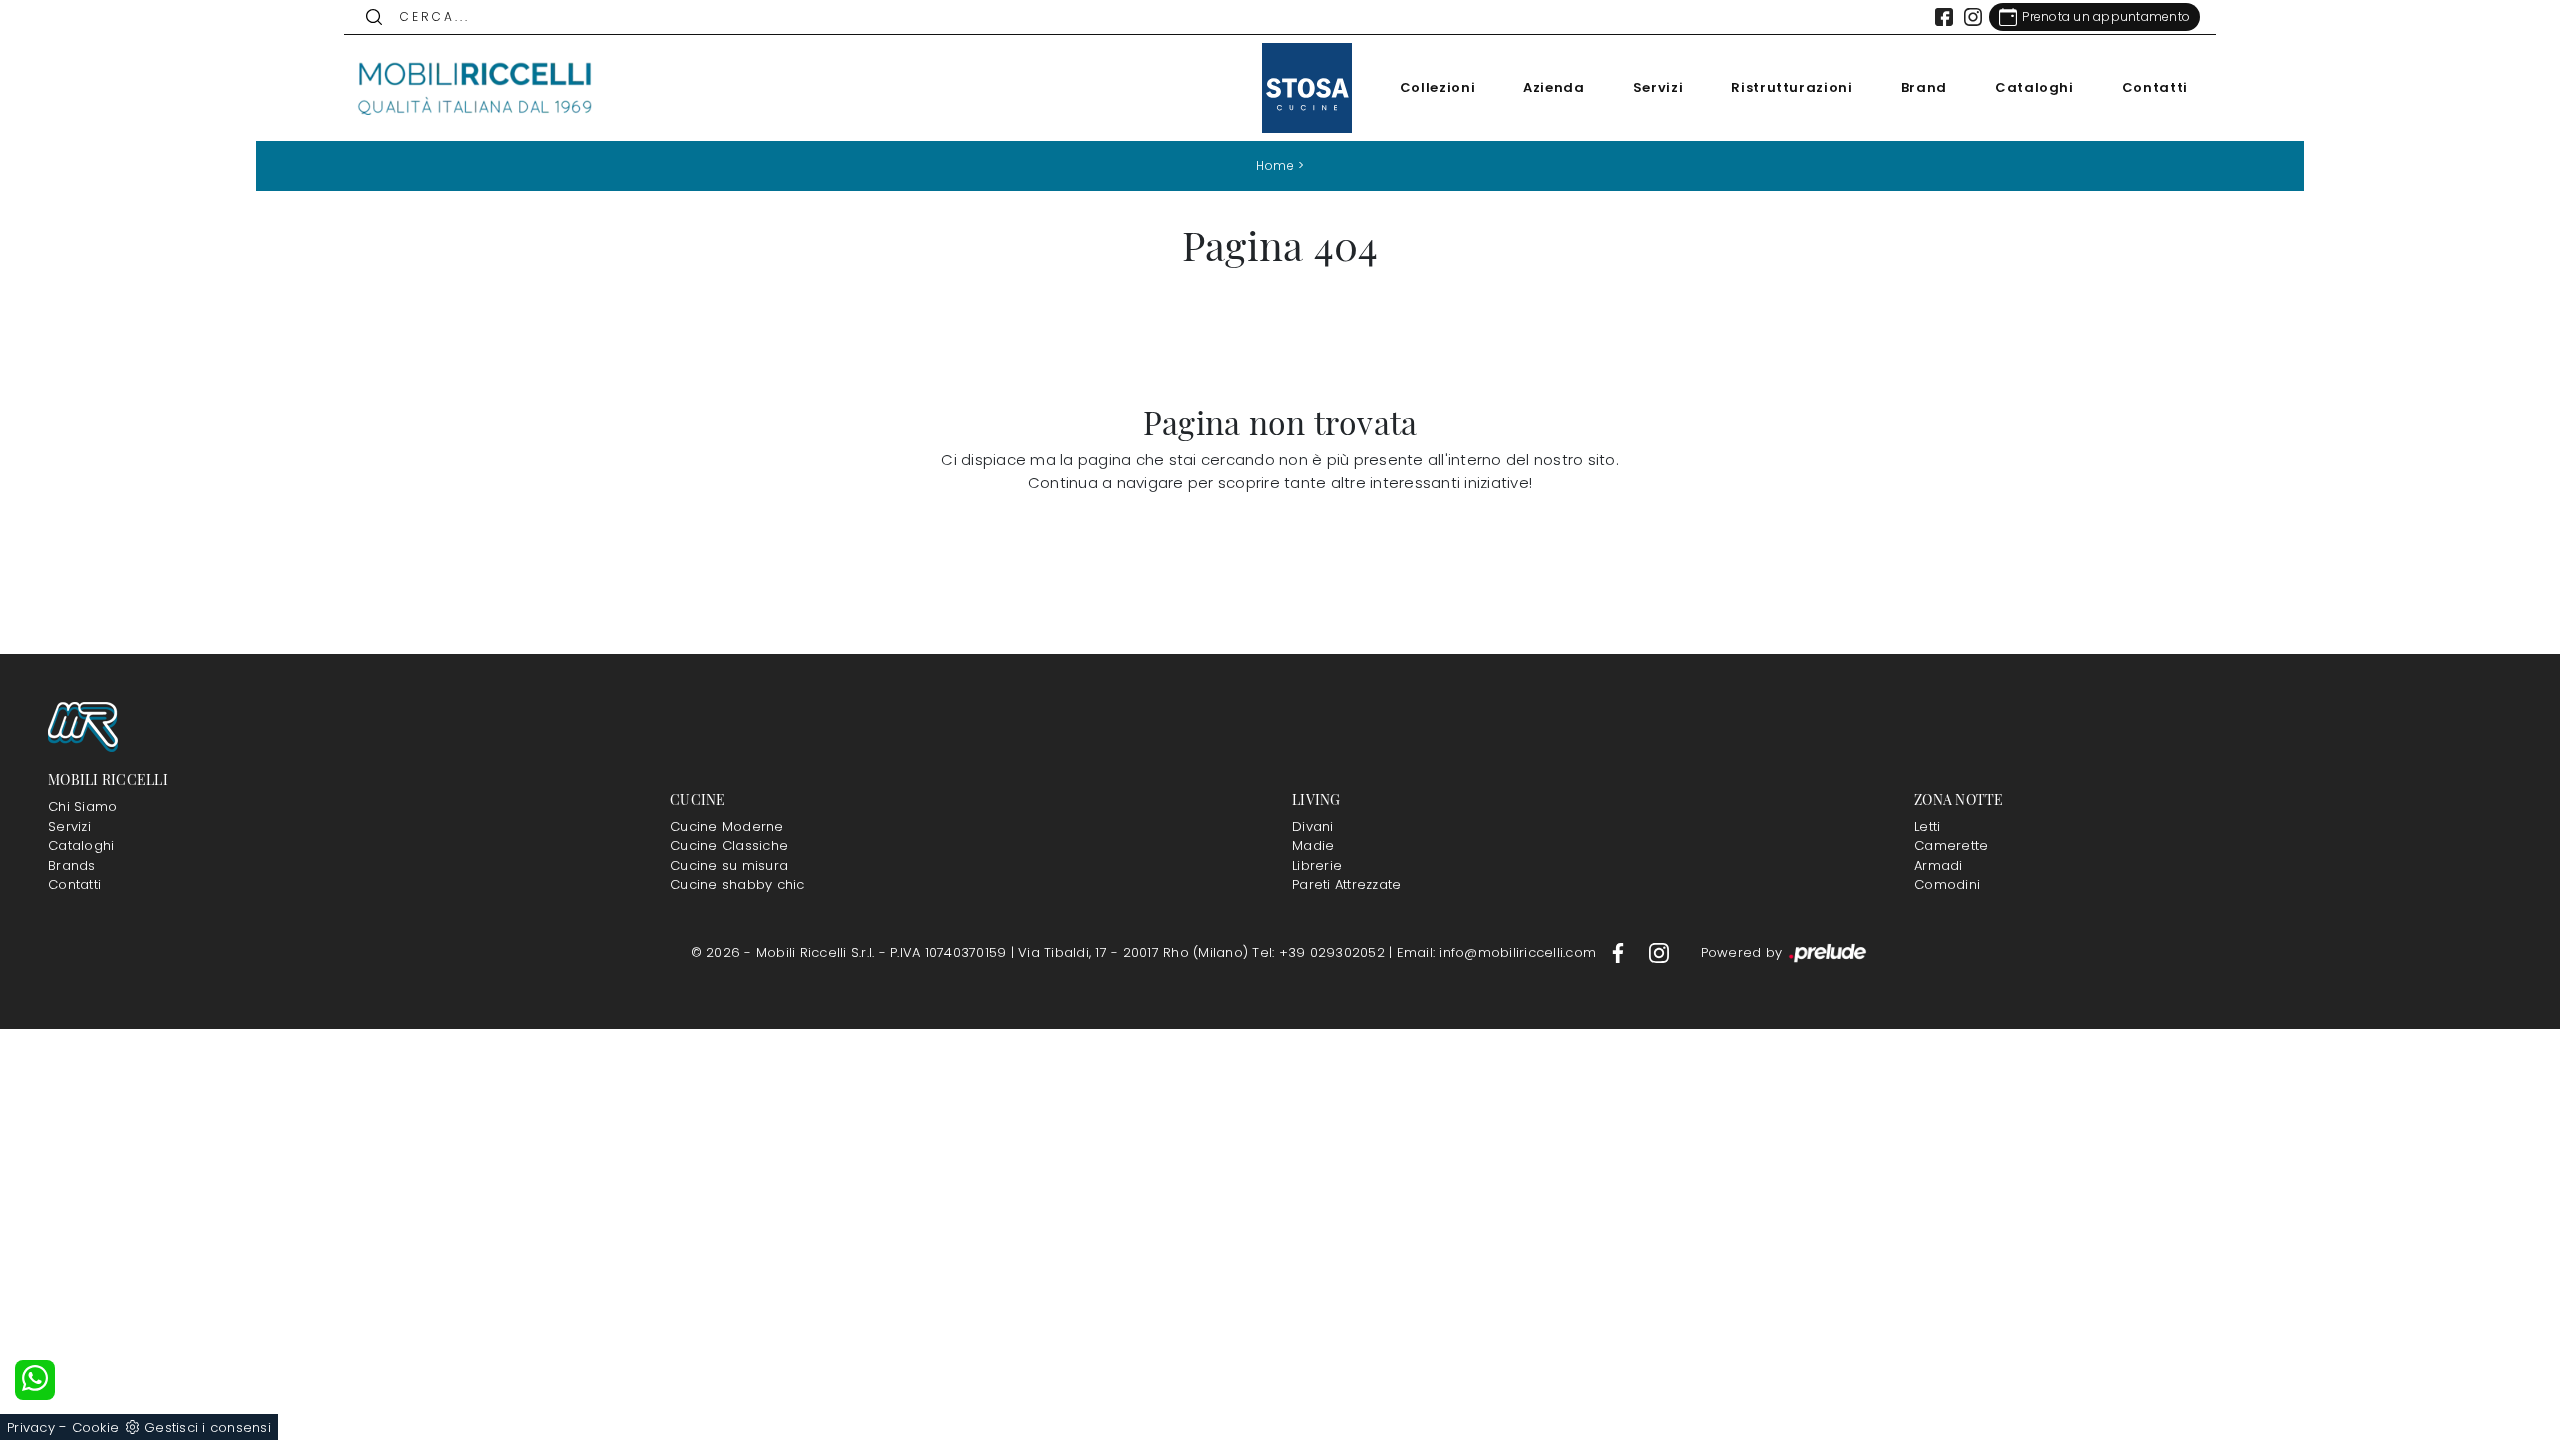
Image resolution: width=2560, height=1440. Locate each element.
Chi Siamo (82, 806)
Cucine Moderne (727, 826)
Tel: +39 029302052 (1320, 952)
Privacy (31, 1427)
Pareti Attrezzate (1346, 884)
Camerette (1951, 845)
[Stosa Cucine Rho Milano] (1307, 88)
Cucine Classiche (729, 845)
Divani (1313, 826)
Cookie (96, 1427)
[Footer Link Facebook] (1620, 952)
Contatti (2155, 87)
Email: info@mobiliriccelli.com (1499, 952)
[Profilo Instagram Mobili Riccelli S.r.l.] (1973, 17)
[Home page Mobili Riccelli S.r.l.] (476, 88)
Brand (1924, 87)
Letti (1927, 826)
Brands (72, 865)
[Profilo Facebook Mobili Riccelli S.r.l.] (1944, 17)
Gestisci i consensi (207, 1427)
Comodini (1947, 884)
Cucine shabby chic (737, 884)
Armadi (1938, 865)
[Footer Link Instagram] (1659, 952)
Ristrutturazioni (1791, 87)
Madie (1313, 845)
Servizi (1658, 87)
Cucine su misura (729, 865)
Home (1275, 165)
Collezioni (1438, 87)
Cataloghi (2034, 87)
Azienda (1554, 87)
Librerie (1317, 865)
